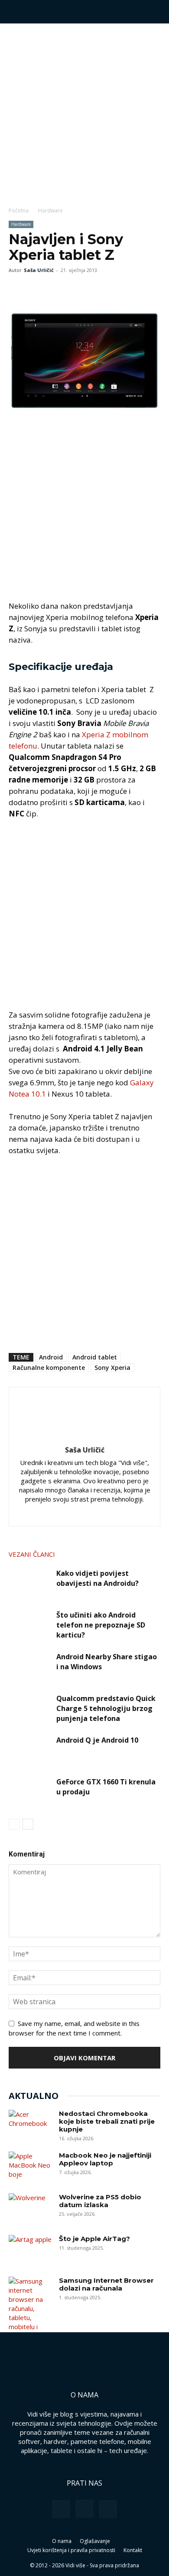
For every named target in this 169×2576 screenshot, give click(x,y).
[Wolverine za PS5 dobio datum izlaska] (30, 2208)
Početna (19, 211)
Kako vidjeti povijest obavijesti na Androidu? (97, 1578)
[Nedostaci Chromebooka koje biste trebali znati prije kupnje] (30, 2125)
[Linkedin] (85, 1514)
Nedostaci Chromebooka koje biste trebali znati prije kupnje (107, 2121)
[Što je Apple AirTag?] (30, 2250)
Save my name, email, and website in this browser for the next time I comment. (74, 2028)
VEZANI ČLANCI (32, 1554)
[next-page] (28, 1824)
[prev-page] (14, 1824)
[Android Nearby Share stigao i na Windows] (30, 1667)
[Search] (157, 12)
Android (51, 1357)
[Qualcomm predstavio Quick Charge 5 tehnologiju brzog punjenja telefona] (30, 1709)
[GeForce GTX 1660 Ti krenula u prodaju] (30, 1792)
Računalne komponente (49, 1368)
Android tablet (95, 1357)
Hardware (50, 211)
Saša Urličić (39, 270)
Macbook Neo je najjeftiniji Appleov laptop (105, 2159)
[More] (78, 290)
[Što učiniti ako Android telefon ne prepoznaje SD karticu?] (30, 1625)
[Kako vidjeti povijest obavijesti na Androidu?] (30, 1583)
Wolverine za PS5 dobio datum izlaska (100, 2201)
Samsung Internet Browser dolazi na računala (106, 2284)
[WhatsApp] (57, 290)
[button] (15, 12)
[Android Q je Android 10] (30, 1750)
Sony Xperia (112, 1368)
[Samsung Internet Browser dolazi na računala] (30, 2309)
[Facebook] (17, 290)
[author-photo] (84, 1438)
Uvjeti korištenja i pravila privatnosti (71, 2550)
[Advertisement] (84, 113)
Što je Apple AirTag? (94, 2239)
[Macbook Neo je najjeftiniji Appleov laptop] (30, 2167)
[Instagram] (67, 1514)
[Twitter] (37, 290)
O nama (62, 2541)
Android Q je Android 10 (97, 1740)
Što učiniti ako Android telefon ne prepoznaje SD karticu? (101, 1625)
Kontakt (133, 2550)
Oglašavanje (95, 2541)
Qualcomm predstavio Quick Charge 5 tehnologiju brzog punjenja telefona (106, 1708)
